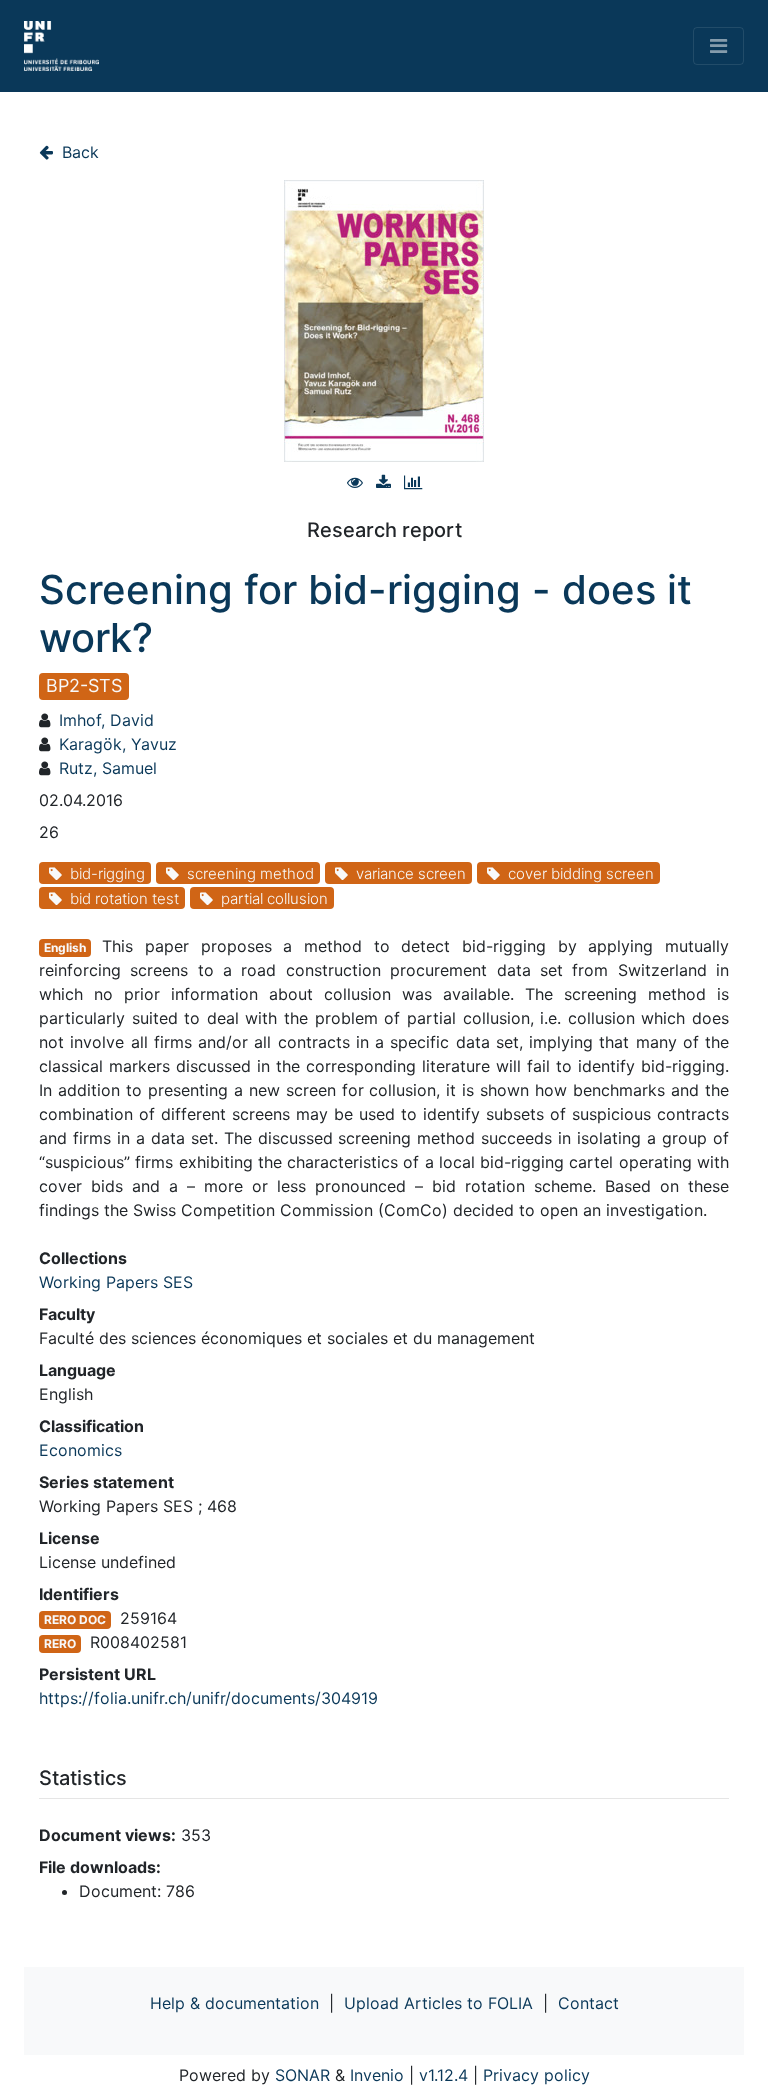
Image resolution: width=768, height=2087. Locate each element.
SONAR (302, 2075)
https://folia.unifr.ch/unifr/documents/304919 (208, 1698)
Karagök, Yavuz (118, 744)
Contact (588, 2003)
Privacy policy (536, 2075)
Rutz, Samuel (108, 768)
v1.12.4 (443, 2075)
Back (78, 152)
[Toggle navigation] (718, 46)
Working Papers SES (116, 1282)
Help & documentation (234, 2003)
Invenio (377, 2075)
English (65, 947)
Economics (80, 1450)
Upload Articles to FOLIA (438, 2003)
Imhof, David (106, 720)
